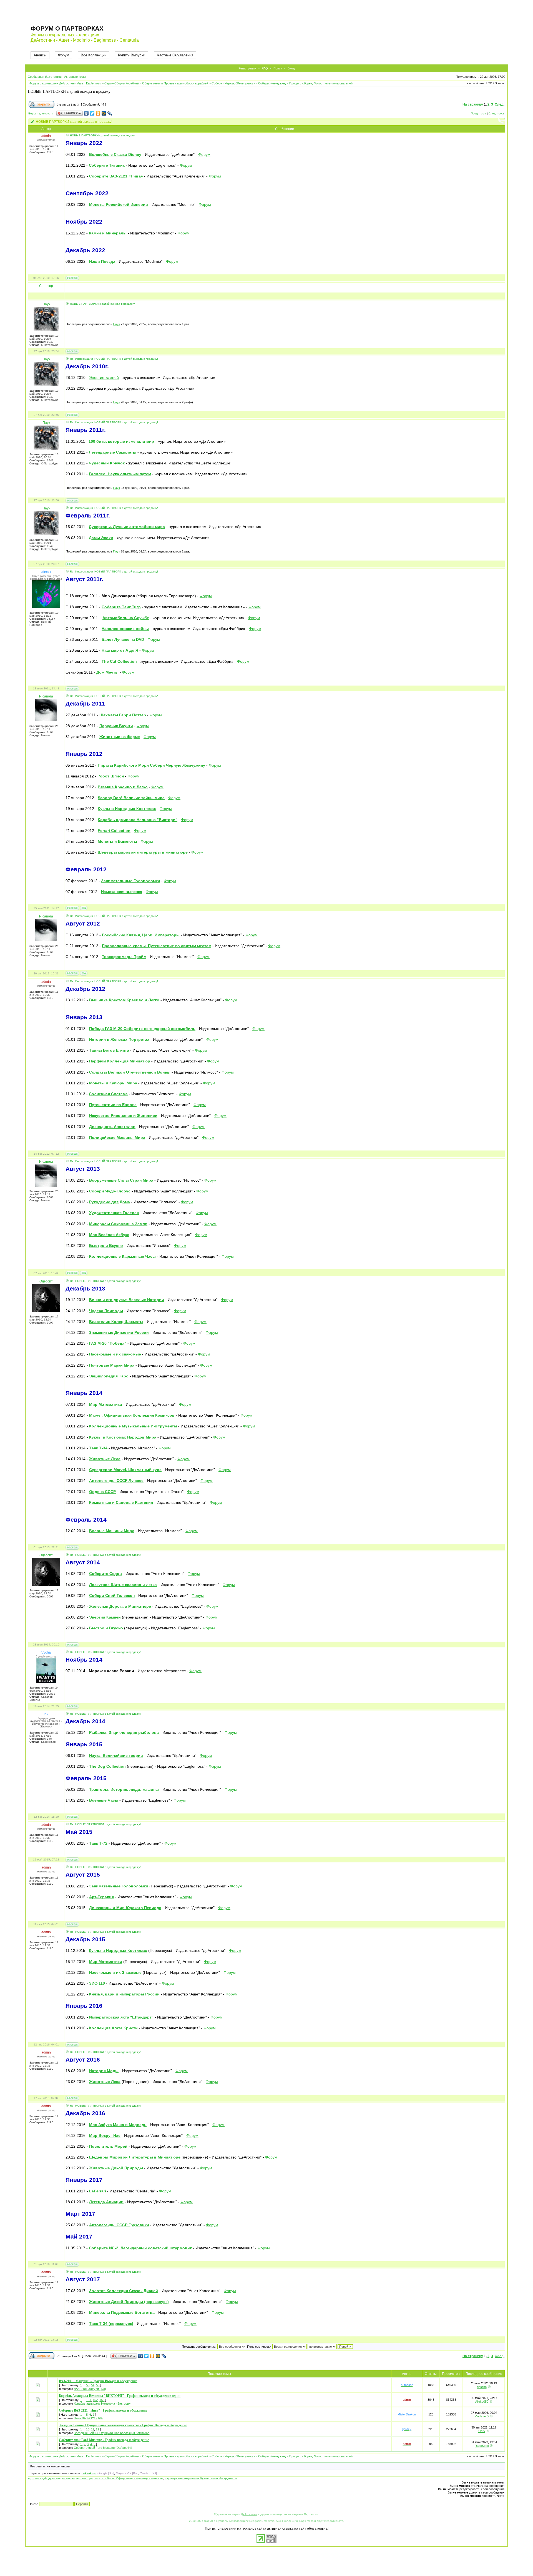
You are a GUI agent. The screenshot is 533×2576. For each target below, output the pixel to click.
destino (482, 2387)
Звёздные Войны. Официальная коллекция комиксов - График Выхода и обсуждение (123, 2425)
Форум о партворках (67, 28)
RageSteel (482, 2446)
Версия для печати (41, 113)
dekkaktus (89, 2473)
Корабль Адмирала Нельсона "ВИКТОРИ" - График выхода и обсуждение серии (120, 2396)
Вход (291, 68)
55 (98, 2385)
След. (500, 104)
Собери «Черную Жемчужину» (233, 83)
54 (93, 2385)
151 (89, 2400)
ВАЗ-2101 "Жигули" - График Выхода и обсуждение (98, 2381)
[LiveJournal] (110, 113)
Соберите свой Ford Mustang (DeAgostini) (103, 2448)
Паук (116, 324)
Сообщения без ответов (45, 77)
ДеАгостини (249, 2514)
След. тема (496, 113)
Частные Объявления (175, 55)
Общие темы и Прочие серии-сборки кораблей (175, 83)
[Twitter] (92, 113)
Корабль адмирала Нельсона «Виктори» (102, 2404)
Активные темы (75, 77)
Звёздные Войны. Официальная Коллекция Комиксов (112, 2433)
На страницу (473, 104)
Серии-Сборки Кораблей (122, 83)
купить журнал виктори (77, 2478)
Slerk (482, 2431)
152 (95, 2400)
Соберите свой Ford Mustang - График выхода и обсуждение (104, 2440)
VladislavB (482, 2416)
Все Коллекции (94, 55)
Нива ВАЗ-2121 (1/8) (88, 2418)
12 (97, 2429)
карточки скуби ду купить (44, 2478)
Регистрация (247, 68)
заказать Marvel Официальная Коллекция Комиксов (129, 2478)
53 (88, 2385)
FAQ (265, 68)
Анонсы (40, 55)
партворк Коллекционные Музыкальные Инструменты (201, 2478)
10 (88, 2429)
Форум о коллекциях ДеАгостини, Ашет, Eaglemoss (65, 83)
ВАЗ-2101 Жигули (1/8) (90, 2389)
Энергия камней (104, 377)
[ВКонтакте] (86, 113)
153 (102, 2400)
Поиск (278, 68)
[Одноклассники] (98, 113)
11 (93, 2429)
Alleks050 (482, 2402)
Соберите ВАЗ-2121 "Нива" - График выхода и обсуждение (103, 2410)
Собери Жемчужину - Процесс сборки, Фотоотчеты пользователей (305, 83)
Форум (64, 55)
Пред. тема (478, 113)
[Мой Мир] (104, 113)
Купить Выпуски (132, 55)
